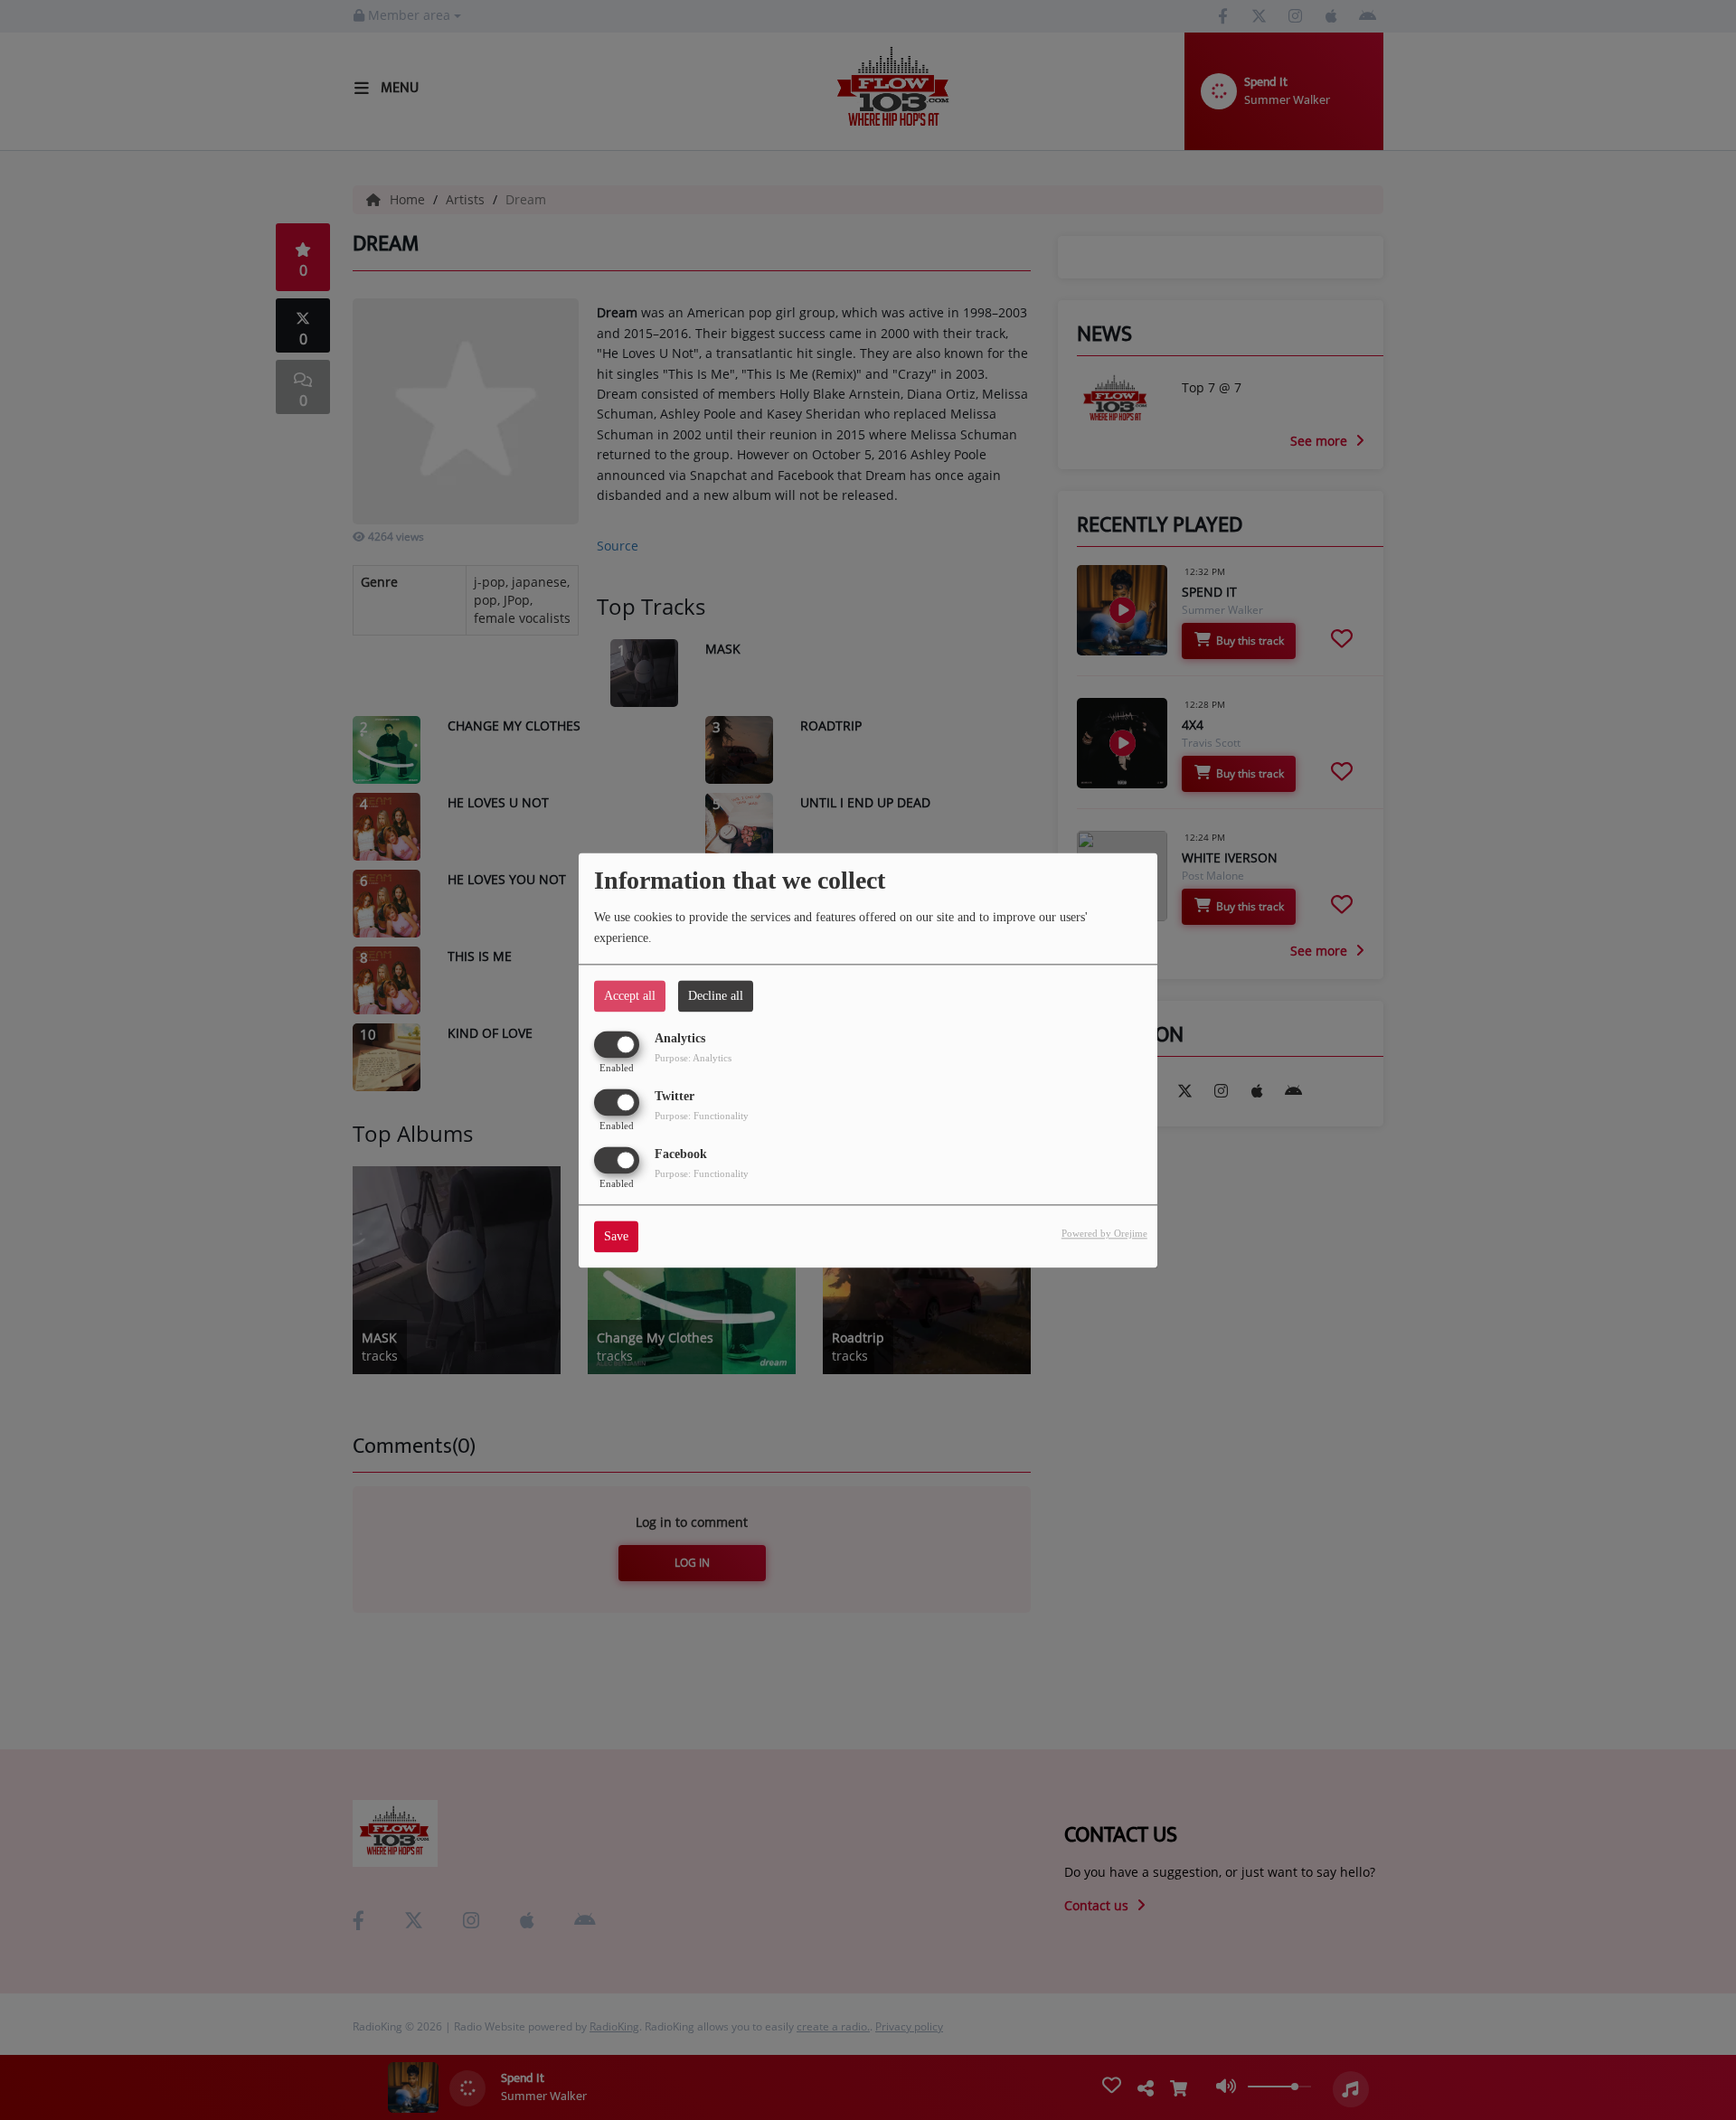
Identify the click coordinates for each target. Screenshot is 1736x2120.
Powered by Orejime (1104, 1233)
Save (616, 1236)
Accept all (630, 996)
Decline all (716, 996)
